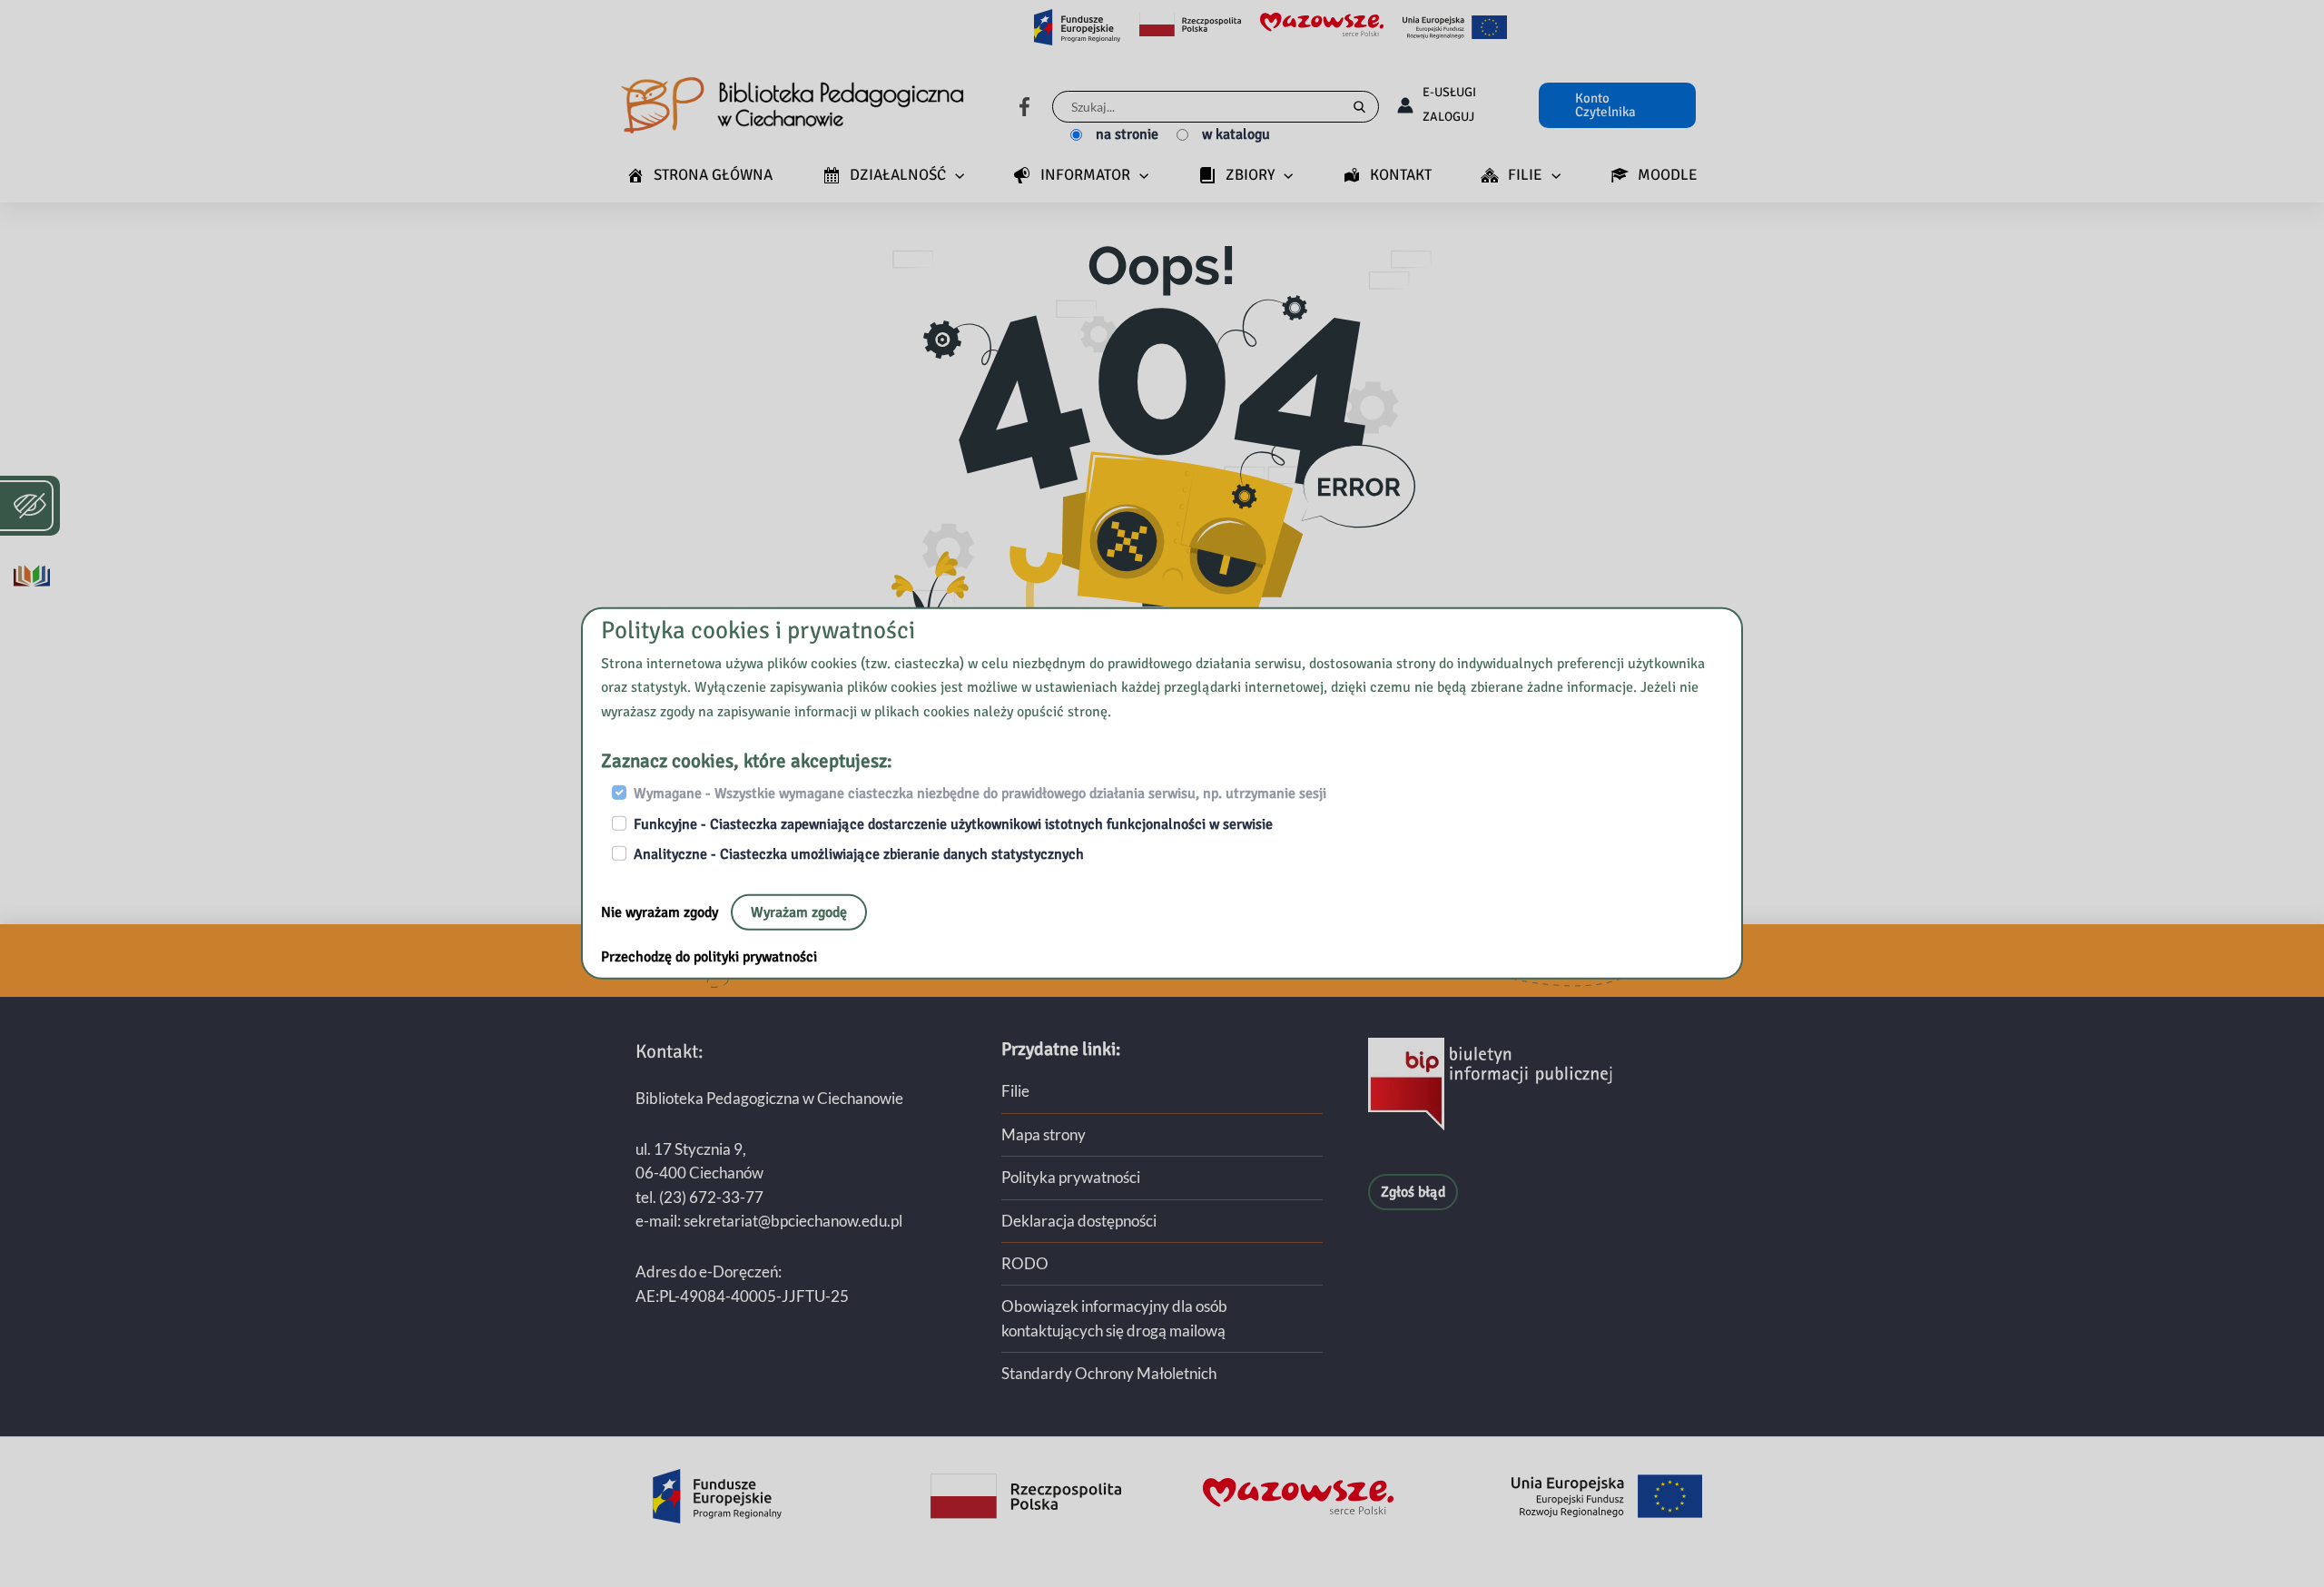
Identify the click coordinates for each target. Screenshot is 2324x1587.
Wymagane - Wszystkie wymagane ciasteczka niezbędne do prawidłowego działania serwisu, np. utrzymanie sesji (980, 793)
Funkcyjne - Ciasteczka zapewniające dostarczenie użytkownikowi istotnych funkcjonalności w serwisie (953, 824)
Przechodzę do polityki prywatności (709, 956)
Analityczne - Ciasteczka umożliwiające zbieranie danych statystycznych (859, 854)
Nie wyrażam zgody (661, 912)
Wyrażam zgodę (799, 912)
